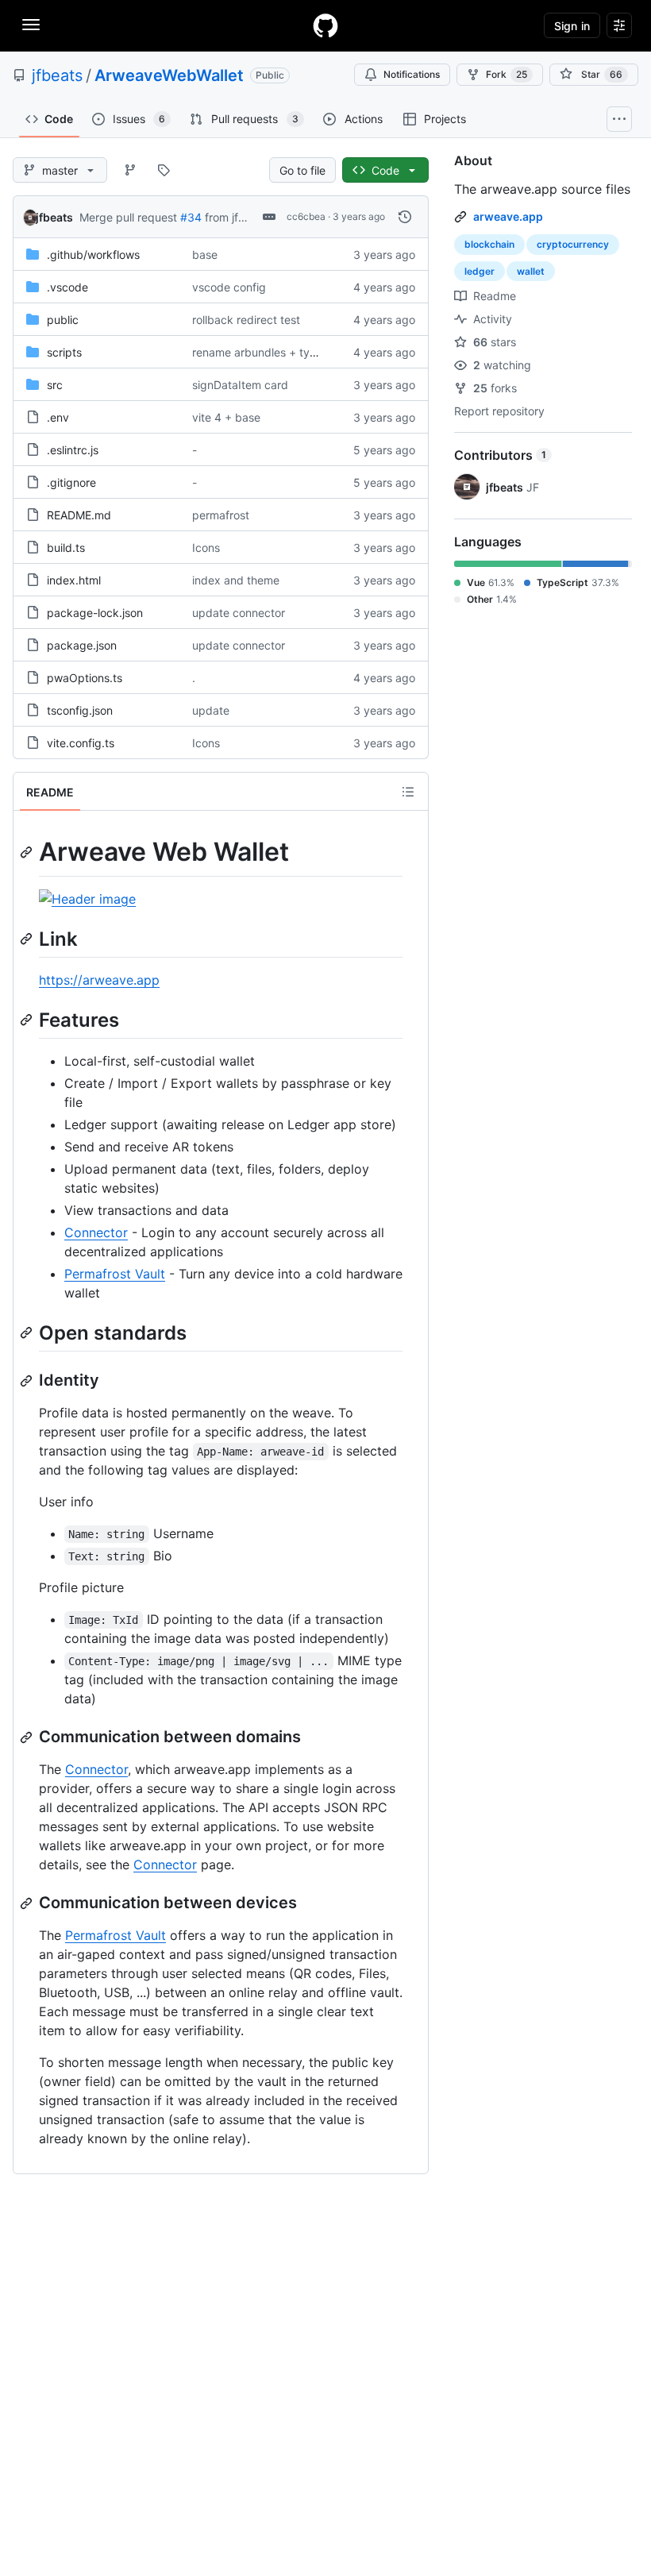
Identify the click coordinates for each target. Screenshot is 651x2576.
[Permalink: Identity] (28, 1381)
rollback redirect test (246, 320)
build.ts (66, 548)
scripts (64, 352)
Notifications (412, 74)
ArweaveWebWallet (169, 75)
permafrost (221, 515)
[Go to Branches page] (130, 170)
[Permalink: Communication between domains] (28, 1737)
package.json (82, 645)
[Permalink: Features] (28, 1020)
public (63, 320)
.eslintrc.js (73, 450)
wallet (531, 271)
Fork (507, 74)
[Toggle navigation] (31, 25)
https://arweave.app (99, 980)
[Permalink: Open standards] (28, 1332)
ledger (480, 271)
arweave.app (508, 216)
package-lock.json (95, 613)
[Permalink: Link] (28, 939)
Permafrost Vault (115, 1274)
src (55, 385)
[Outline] (408, 792)
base (205, 255)
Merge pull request (128, 217)
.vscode (67, 287)
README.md (79, 515)
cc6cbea (306, 216)
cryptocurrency (573, 244)
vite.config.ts (81, 743)
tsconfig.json (80, 710)
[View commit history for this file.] (405, 217)
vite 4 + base (226, 417)
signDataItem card (240, 385)
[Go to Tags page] (164, 170)
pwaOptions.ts (85, 678)
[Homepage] (325, 25)
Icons (206, 548)
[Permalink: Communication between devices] (28, 1903)
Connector (96, 1232)
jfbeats (57, 75)
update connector (239, 613)
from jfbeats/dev (248, 217)
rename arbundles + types (260, 352)
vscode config (229, 287)
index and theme (236, 580)
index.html (74, 580)
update (211, 710)
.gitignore (71, 482)
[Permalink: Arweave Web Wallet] (28, 852)
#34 (191, 217)
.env (58, 417)
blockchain (489, 244)
